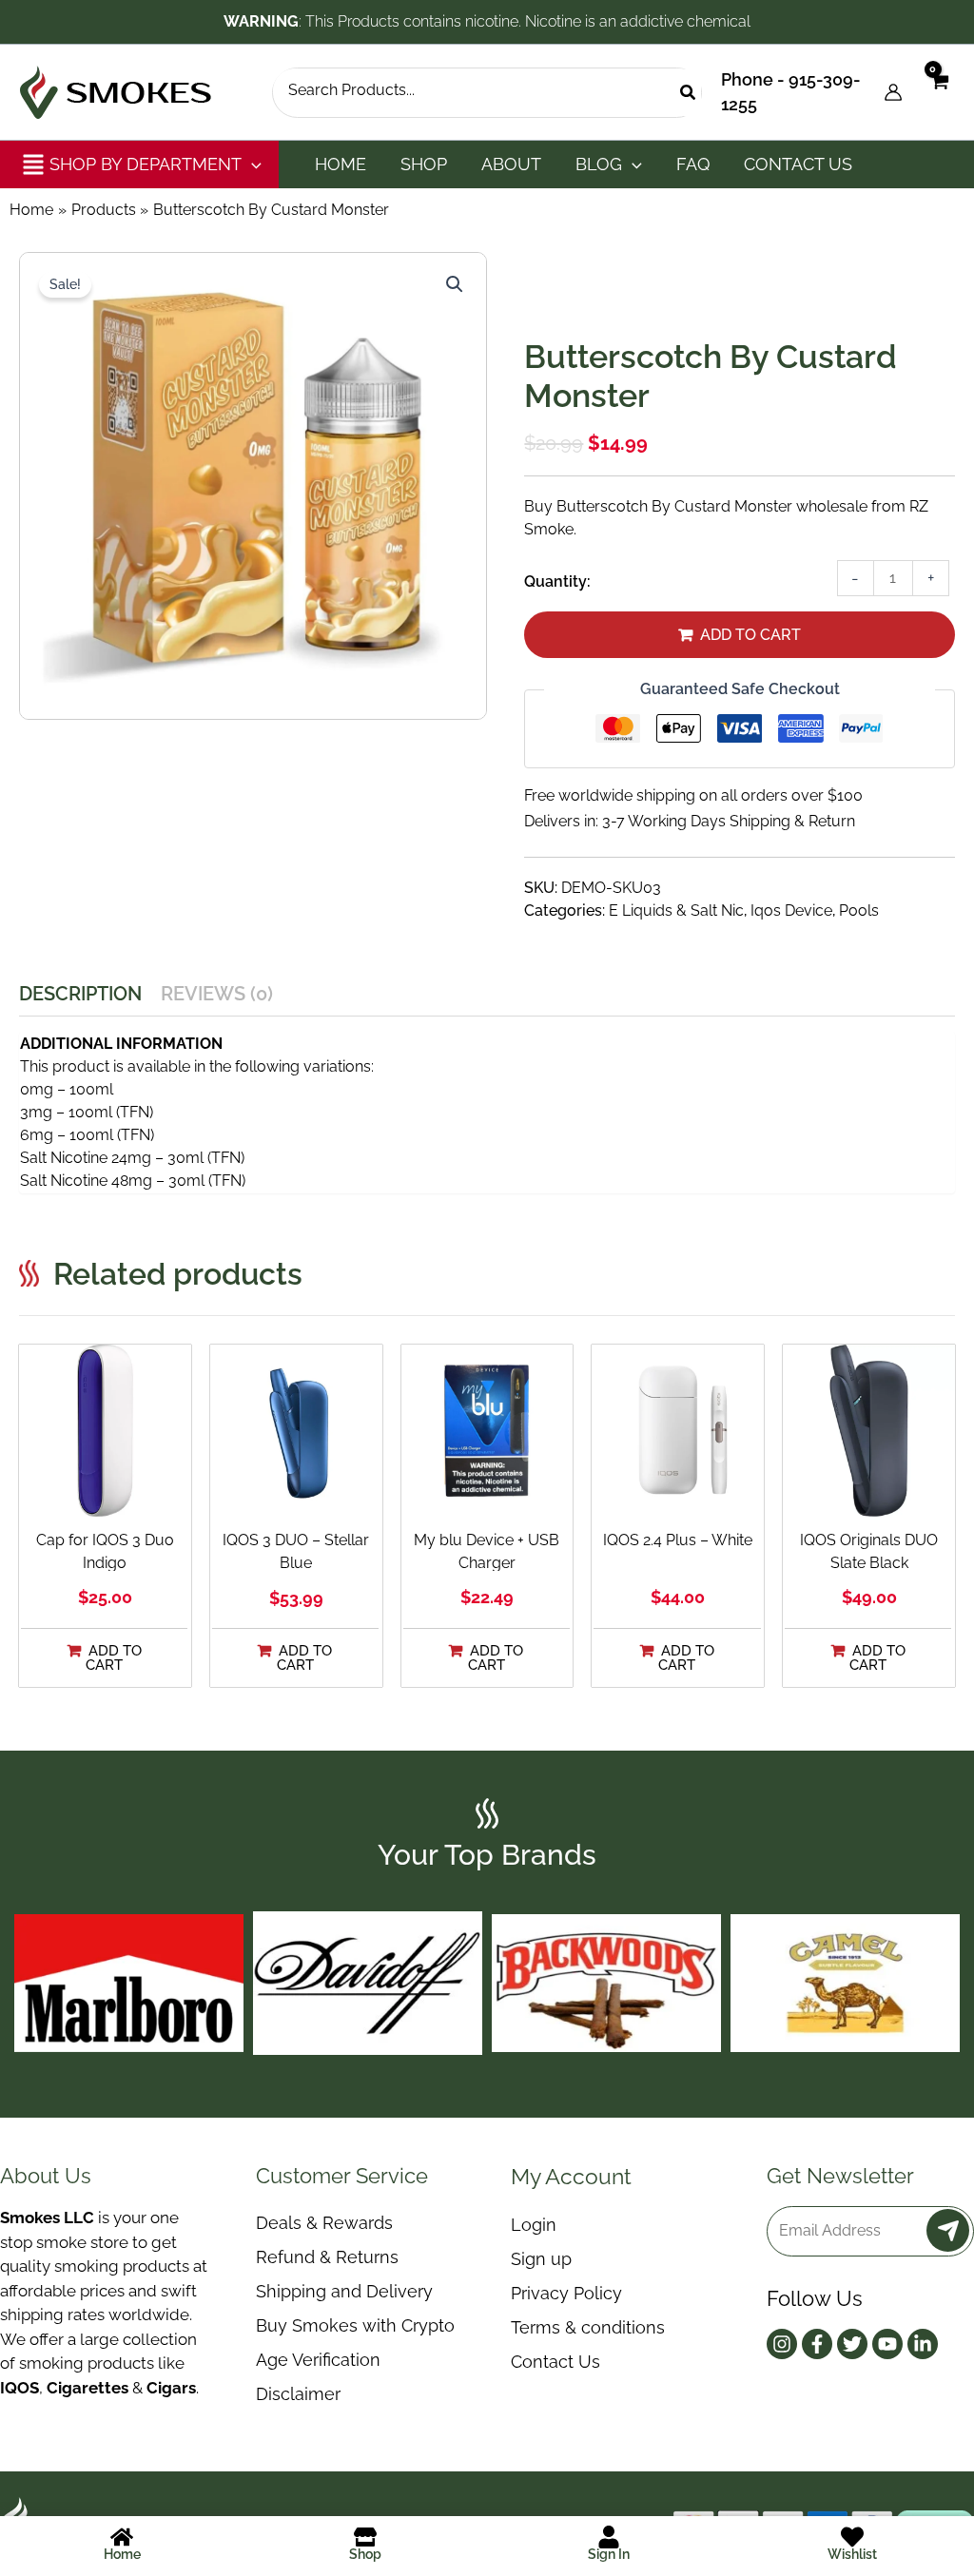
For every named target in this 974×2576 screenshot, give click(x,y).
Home (122, 2554)
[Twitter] (852, 2344)
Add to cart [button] (114, 1658)
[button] (252, 165)
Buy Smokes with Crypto (355, 2325)
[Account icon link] (893, 92)
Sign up (541, 2259)
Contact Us (555, 2362)
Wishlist (852, 2554)
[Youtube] (887, 2344)
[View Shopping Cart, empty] (938, 92)
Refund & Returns (327, 2257)
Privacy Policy (566, 2293)
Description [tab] (80, 994)
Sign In (609, 2554)
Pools (859, 910)
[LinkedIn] (923, 2344)
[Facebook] (817, 2344)
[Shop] (365, 2537)
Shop (365, 2554)
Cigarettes (88, 2388)
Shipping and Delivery (344, 2291)
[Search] (689, 93)
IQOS (19, 2388)
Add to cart (750, 635)
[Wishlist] (852, 2537)
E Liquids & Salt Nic (676, 910)
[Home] (122, 2537)
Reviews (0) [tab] (217, 994)
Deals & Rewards (324, 2223)
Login (534, 2225)
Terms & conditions (588, 2327)
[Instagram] (782, 2344)
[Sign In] (609, 2537)
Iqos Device (791, 910)
